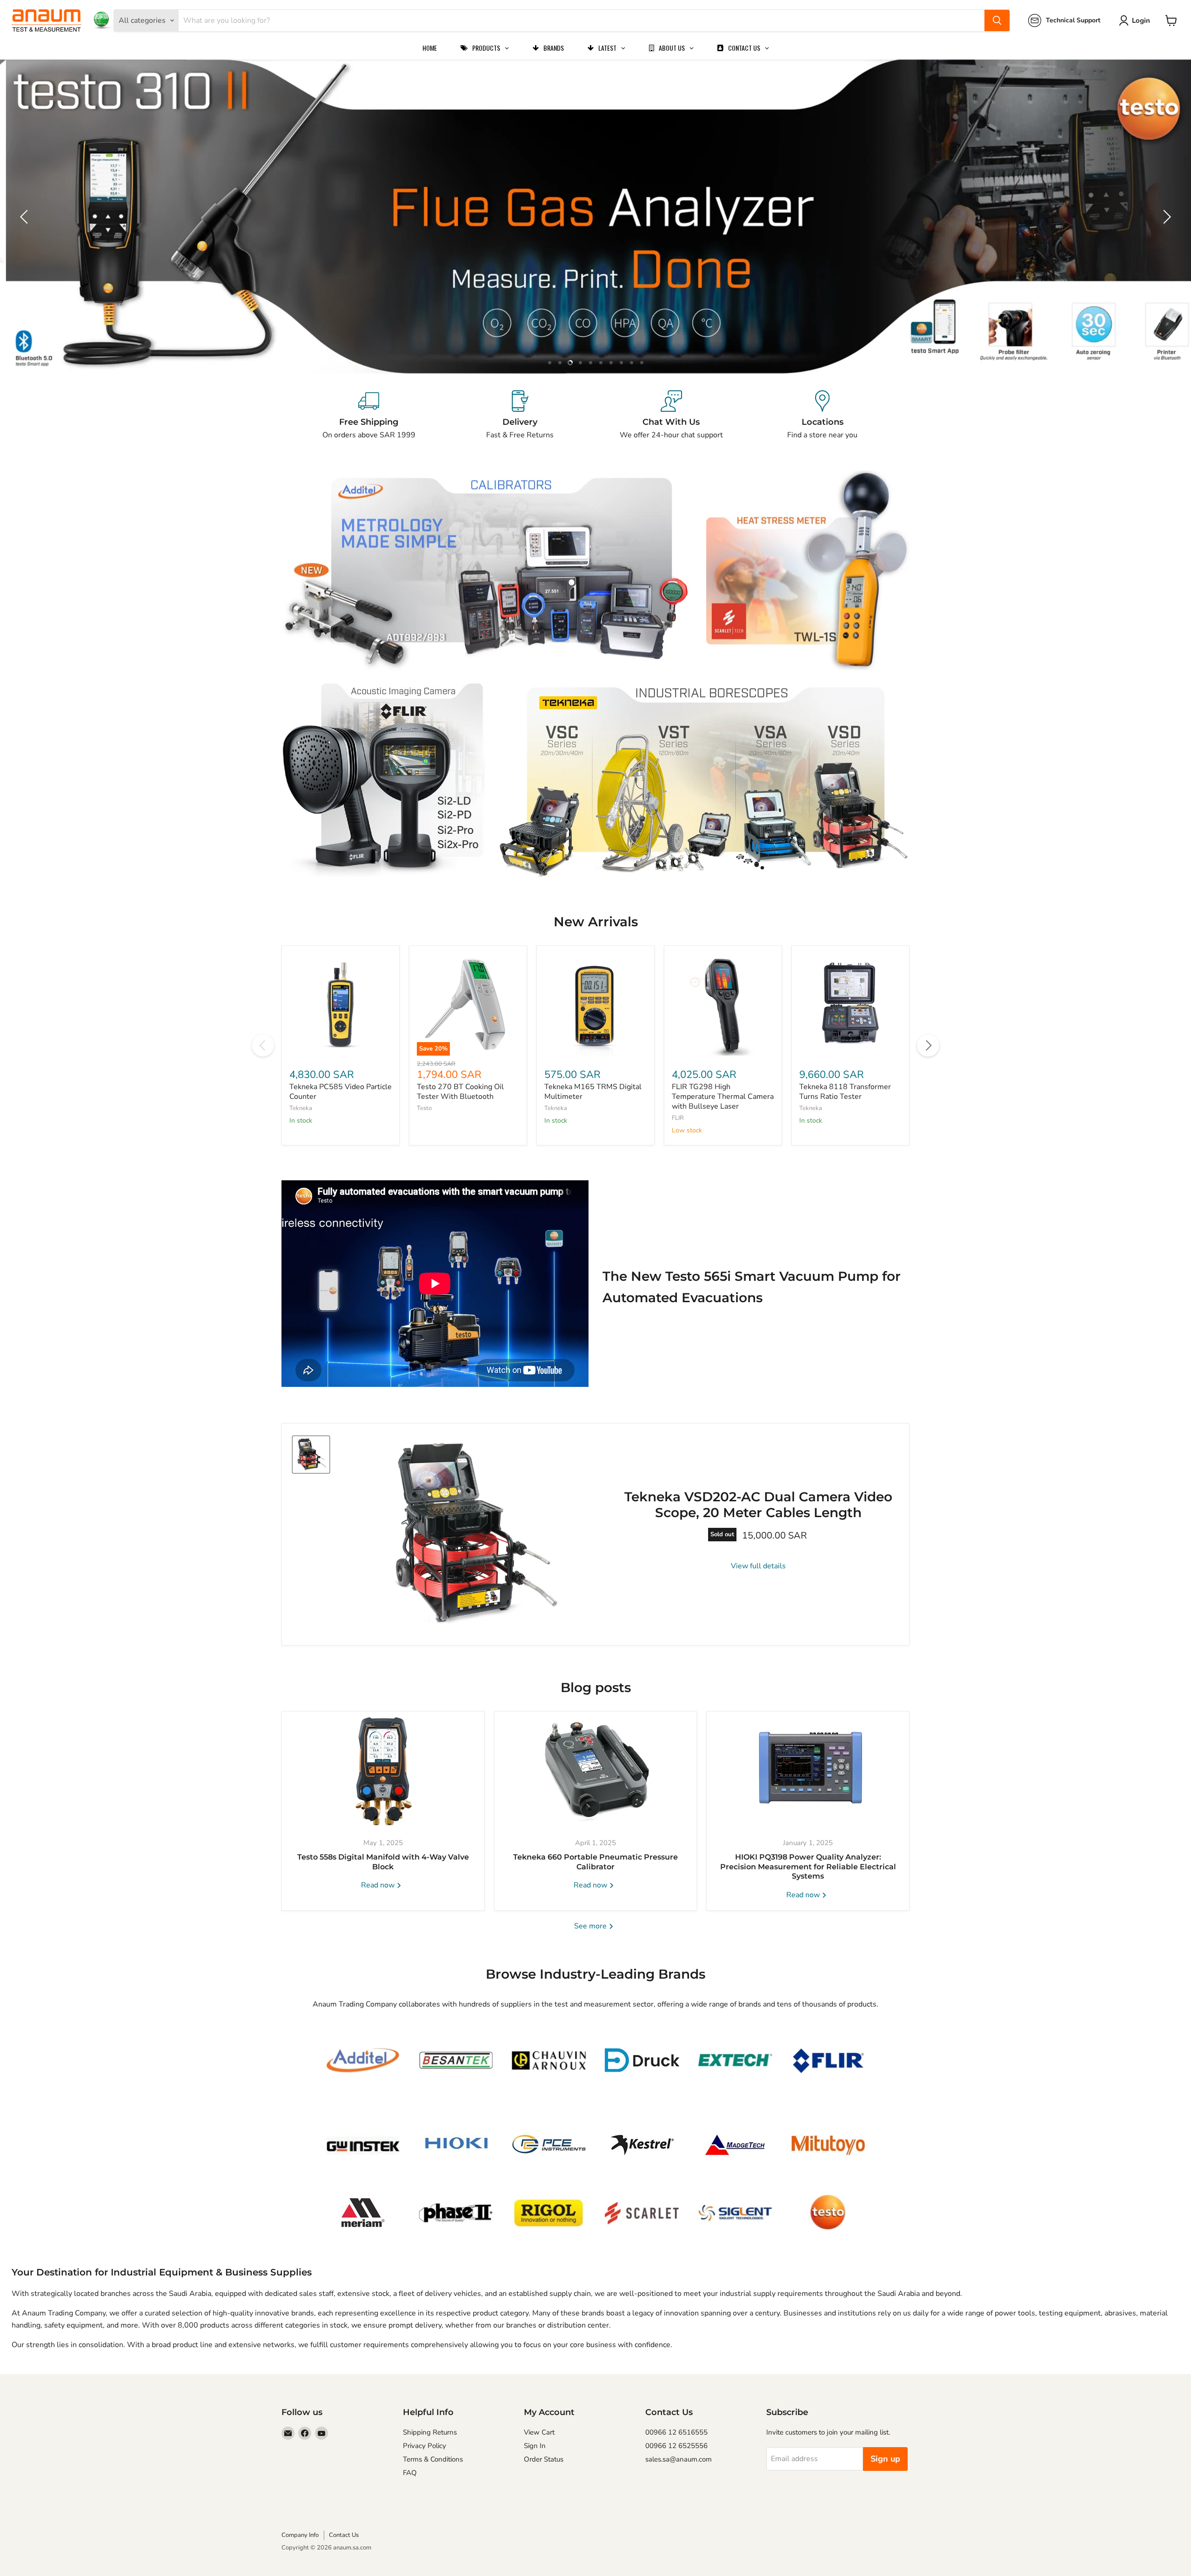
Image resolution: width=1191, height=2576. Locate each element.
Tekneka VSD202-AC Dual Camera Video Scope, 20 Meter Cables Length (758, 1505)
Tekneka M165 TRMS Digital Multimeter (593, 1092)
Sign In (535, 2446)
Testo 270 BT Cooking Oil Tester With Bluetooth (460, 1092)
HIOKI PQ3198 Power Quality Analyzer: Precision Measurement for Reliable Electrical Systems (808, 1867)
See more (591, 1926)
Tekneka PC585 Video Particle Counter (341, 1092)
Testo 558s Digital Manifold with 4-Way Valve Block (383, 1862)
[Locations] (822, 415)
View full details (758, 1566)
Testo (424, 1108)
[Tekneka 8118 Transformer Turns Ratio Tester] (850, 1004)
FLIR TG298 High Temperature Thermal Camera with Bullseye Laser (723, 1097)
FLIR (678, 1118)
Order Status (544, 2459)
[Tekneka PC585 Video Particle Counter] (341, 1004)
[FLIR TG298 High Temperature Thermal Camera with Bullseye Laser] (723, 1004)
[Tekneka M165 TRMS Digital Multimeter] (595, 1004)
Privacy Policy (425, 2446)
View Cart (539, 2432)
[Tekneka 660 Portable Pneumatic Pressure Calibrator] (596, 1770)
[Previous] (263, 1045)
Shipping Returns (430, 2432)
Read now (379, 1885)
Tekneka (301, 1108)
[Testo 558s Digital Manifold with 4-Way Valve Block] (383, 1770)
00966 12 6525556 (676, 2446)
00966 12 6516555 (676, 2432)
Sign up (885, 2459)
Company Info (300, 2535)
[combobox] (582, 20)
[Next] (928, 1045)
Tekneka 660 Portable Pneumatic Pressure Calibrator (595, 1862)
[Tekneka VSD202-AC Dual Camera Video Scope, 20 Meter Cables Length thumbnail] (311, 1455)
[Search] (997, 20)
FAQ (410, 2473)
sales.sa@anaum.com (679, 2459)
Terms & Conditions (433, 2459)
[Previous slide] (26, 217)
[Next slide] (1165, 217)
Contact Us (344, 2535)
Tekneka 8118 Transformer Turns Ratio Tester (845, 1092)
